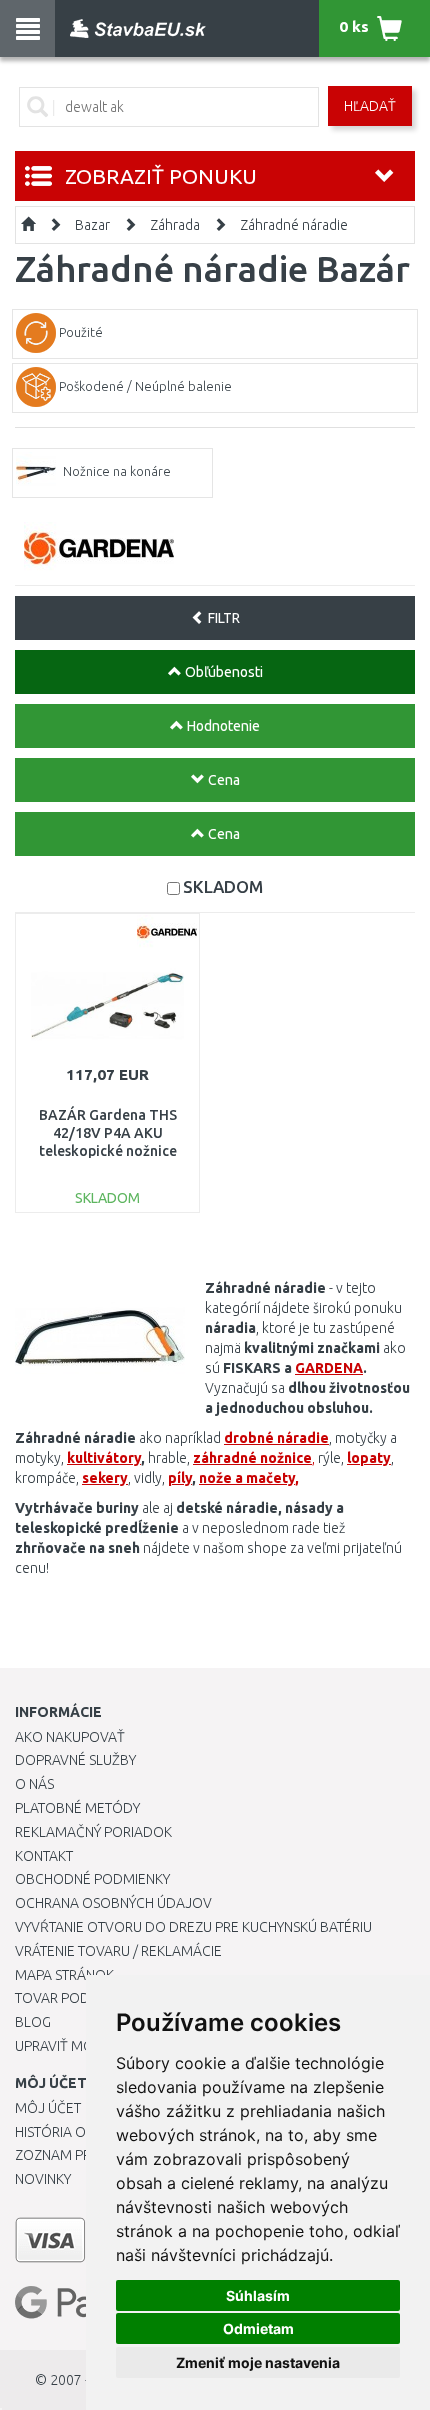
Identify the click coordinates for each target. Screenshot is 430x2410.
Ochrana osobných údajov (113, 1903)
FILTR (222, 618)
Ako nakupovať (70, 1737)
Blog (33, 2022)
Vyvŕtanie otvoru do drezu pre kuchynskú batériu (193, 1927)
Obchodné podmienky (92, 1879)
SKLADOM (223, 886)
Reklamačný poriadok (93, 1832)
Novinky (43, 2179)
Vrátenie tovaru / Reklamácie (118, 1951)
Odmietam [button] (258, 2328)
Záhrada (175, 225)
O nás (34, 1784)
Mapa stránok (64, 1975)
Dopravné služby (75, 1760)
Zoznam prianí (65, 2155)
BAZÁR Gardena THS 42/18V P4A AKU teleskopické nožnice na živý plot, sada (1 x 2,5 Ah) (108, 1151)
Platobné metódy (77, 1808)
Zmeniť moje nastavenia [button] (258, 2362)
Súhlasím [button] (258, 2295)
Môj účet (48, 2108)
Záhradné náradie (294, 225)
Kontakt (44, 1856)
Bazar (92, 225)
